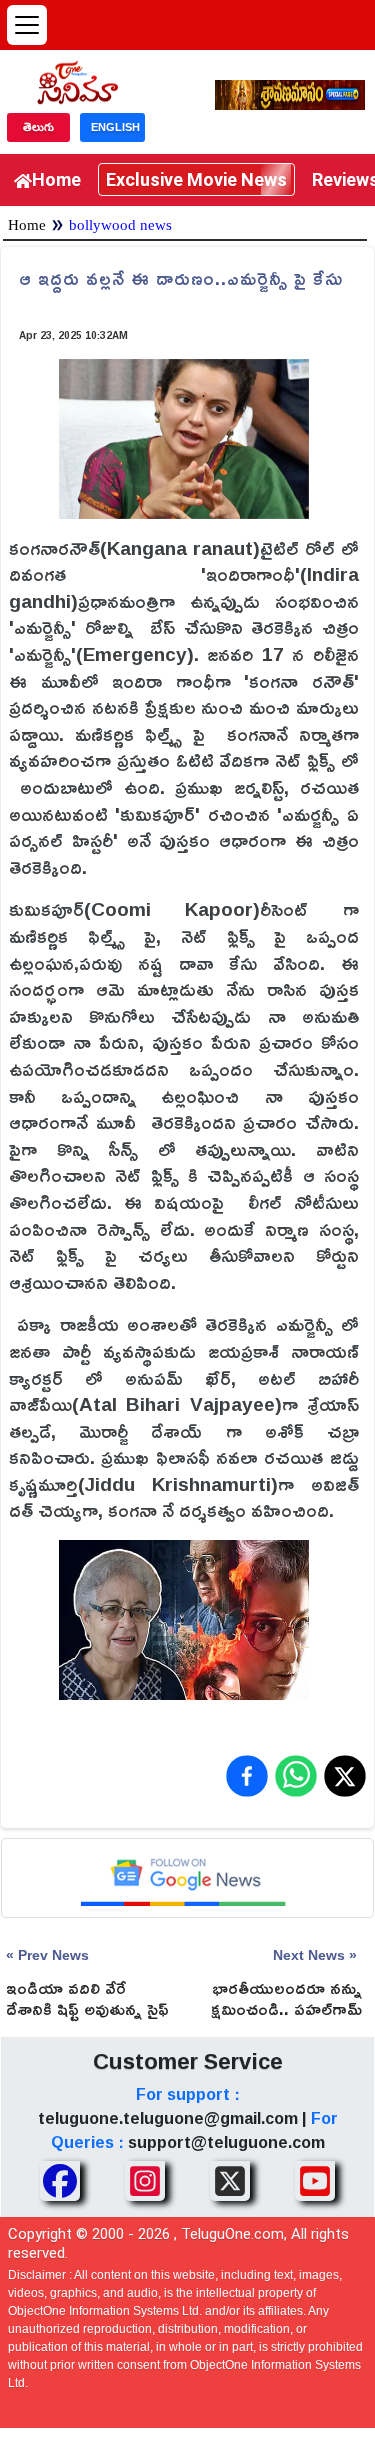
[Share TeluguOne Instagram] (145, 2181)
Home (56, 179)
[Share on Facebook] (247, 1776)
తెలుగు (38, 127)
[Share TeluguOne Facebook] (60, 2181)
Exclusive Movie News (196, 179)
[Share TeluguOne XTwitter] (230, 2181)
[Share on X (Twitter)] (345, 1776)
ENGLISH (115, 127)
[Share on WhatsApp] (296, 1776)
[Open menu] (27, 25)
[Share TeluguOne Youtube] (315, 2181)
